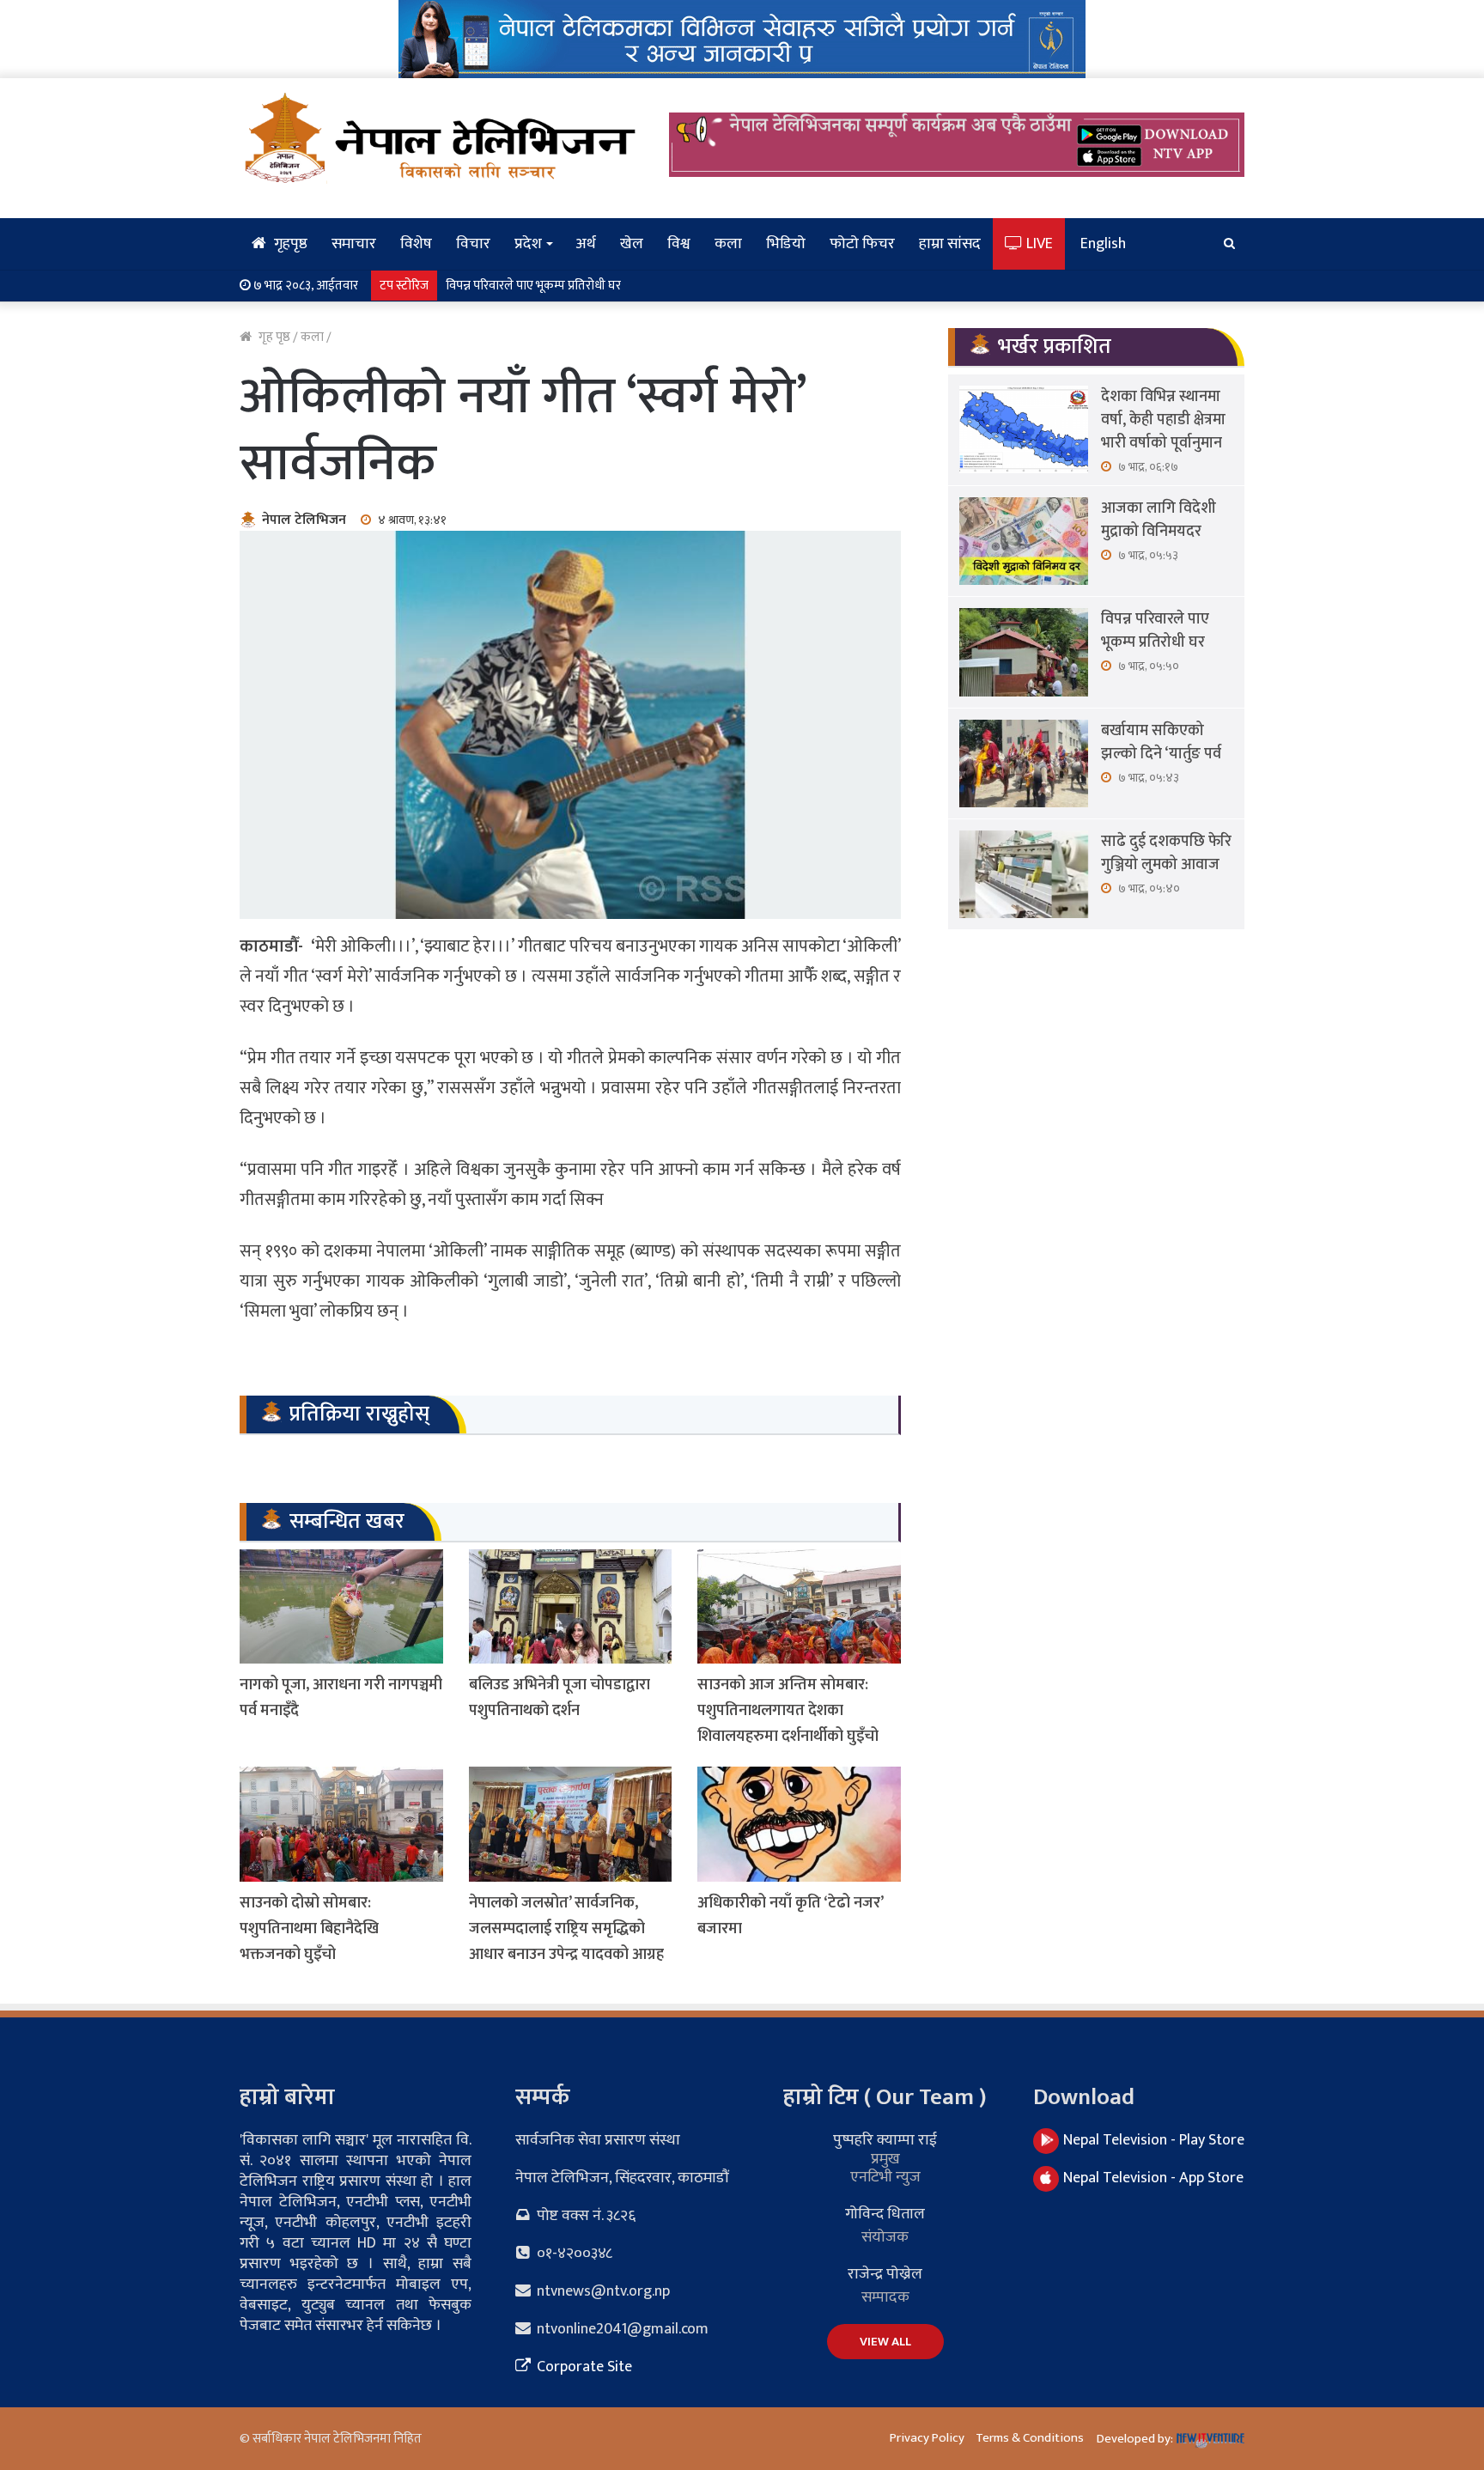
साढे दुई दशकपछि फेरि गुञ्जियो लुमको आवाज (1166, 853)
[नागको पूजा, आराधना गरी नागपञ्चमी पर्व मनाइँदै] (341, 1606)
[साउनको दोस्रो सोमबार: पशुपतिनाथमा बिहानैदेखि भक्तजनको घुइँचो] (341, 1824)
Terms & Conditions (1030, 2438)
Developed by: (1136, 2439)
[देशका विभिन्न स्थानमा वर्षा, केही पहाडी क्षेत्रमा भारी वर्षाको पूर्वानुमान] (1024, 429)
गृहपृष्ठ (289, 244)
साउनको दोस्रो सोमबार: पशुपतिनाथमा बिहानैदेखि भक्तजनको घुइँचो (309, 1929)
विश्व (679, 244)
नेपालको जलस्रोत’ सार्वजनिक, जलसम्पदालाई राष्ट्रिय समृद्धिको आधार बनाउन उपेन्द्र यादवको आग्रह (566, 1929)
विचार (473, 244)
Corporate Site (583, 2367)
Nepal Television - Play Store (1154, 2140)
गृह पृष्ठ (273, 337)
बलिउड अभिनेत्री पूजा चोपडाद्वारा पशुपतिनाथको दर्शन (560, 1698)
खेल (632, 244)
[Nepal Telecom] (742, 38)
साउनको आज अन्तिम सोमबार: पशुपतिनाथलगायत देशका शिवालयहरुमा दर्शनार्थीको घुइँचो (788, 1711)
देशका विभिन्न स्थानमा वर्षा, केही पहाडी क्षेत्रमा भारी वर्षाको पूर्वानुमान (1163, 420)
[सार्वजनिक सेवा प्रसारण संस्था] (441, 137)
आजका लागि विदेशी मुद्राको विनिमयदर (1159, 520)
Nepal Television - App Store (1153, 2178)
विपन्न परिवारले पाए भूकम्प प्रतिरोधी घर (1155, 631)
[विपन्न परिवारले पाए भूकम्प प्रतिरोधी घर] (1024, 652)
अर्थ (586, 244)
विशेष (416, 244)
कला (728, 244)
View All (885, 2342)
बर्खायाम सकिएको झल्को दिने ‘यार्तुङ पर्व (538, 286)
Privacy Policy (927, 2438)
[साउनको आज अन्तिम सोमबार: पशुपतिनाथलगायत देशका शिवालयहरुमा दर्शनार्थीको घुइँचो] (799, 1606)
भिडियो (786, 244)
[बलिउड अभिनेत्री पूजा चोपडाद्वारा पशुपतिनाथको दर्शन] (571, 1606)
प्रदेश (528, 244)
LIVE (1038, 244)
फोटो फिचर (862, 244)
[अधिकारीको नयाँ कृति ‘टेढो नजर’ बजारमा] (799, 1824)
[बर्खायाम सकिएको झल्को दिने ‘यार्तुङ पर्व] (1024, 764)
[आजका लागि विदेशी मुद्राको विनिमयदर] (1024, 541)
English (1103, 244)
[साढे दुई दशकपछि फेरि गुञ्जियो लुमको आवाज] (1024, 874)
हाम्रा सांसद (950, 244)
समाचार (354, 244)
